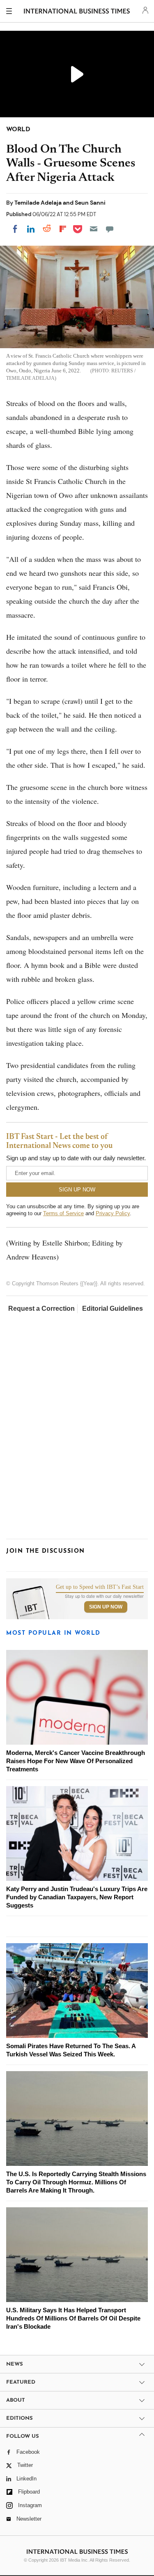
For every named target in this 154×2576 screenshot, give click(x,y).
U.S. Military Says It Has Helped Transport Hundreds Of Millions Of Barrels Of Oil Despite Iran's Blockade (73, 2318)
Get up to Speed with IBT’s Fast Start (100, 1587)
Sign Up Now (106, 1607)
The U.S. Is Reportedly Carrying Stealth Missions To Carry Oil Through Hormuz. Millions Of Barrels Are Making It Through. (76, 2182)
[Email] (94, 229)
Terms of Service (63, 1213)
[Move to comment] (110, 229)
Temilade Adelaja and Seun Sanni (60, 203)
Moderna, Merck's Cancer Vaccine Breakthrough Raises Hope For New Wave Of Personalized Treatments (76, 1761)
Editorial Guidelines (113, 1309)
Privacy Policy (113, 1213)
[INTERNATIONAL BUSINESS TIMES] (77, 12)
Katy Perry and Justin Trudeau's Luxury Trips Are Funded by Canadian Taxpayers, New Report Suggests (77, 1897)
